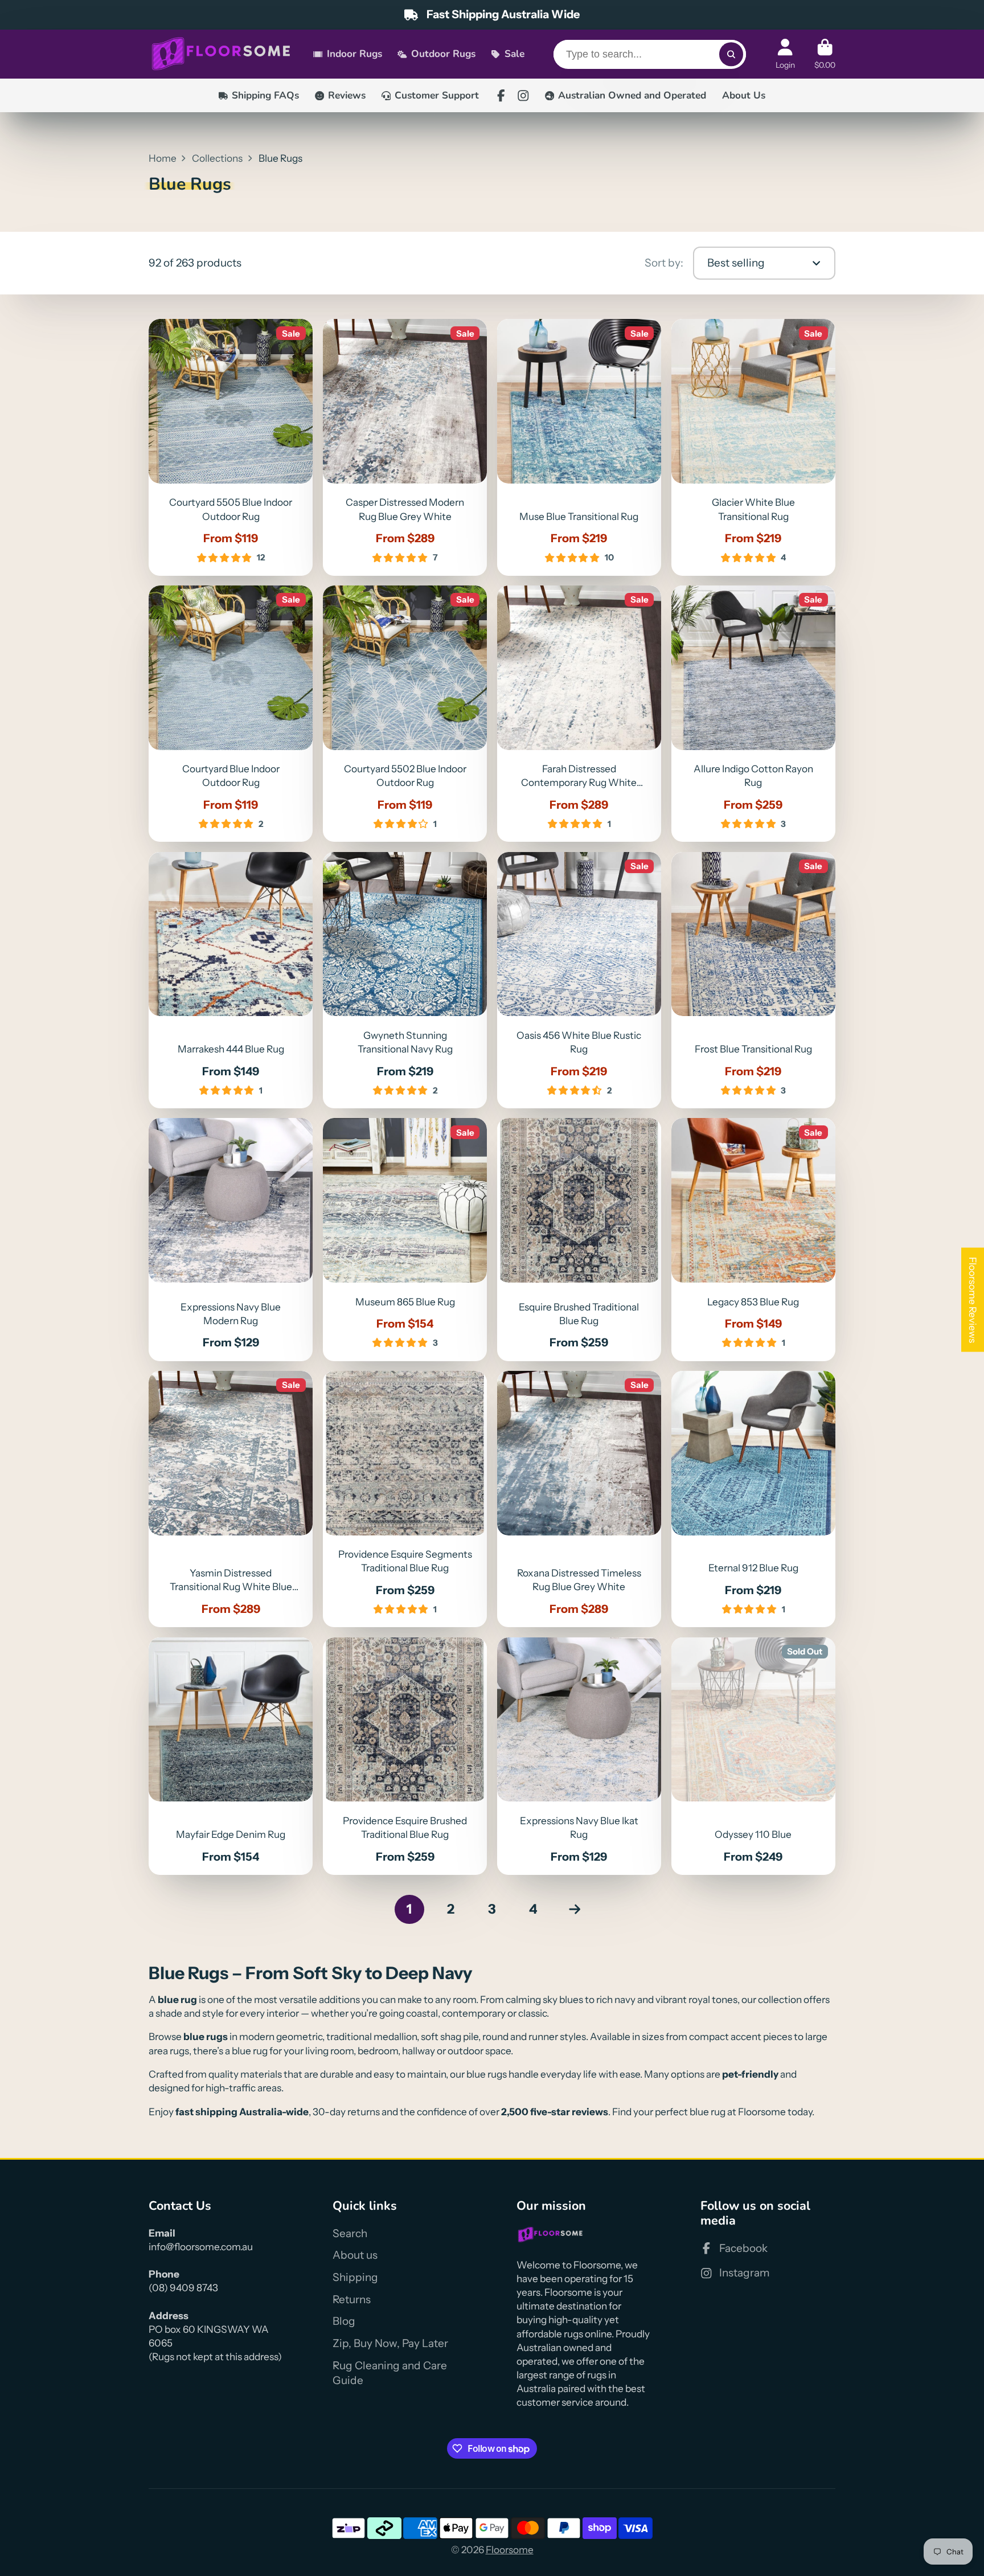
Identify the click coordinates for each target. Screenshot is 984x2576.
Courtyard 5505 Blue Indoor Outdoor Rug (231, 447)
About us (355, 2255)
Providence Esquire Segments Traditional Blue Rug (405, 1499)
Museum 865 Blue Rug (405, 1239)
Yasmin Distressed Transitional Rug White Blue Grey (231, 1499)
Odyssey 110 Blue (754, 1756)
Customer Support (437, 95)
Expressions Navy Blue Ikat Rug (579, 1756)
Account (785, 54)
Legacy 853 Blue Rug (754, 1239)
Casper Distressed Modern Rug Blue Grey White (405, 447)
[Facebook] (501, 96)
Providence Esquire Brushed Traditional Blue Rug (405, 1756)
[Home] (221, 54)
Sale (514, 54)
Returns (352, 2299)
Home (163, 158)
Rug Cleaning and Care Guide (390, 2373)
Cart (825, 54)
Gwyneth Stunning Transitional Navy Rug (405, 980)
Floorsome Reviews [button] (973, 1299)
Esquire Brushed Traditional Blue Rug (579, 1239)
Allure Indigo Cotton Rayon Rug (754, 714)
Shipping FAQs (265, 95)
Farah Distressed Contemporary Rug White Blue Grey (579, 714)
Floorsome (510, 2550)
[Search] (731, 54)
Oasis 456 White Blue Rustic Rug (579, 980)
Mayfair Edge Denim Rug (231, 1756)
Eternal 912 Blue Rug (754, 1499)
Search (350, 2233)
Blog (344, 2321)
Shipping (355, 2277)
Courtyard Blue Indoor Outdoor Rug (231, 714)
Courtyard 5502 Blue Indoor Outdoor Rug (405, 714)
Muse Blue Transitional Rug (579, 447)
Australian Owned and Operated (632, 95)
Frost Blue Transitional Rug (754, 980)
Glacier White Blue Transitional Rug (754, 447)
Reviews (347, 95)
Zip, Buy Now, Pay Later (390, 2343)
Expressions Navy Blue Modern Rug (231, 1239)
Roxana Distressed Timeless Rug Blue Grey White (579, 1499)
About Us (744, 95)
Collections (217, 158)
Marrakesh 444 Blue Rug (231, 980)
